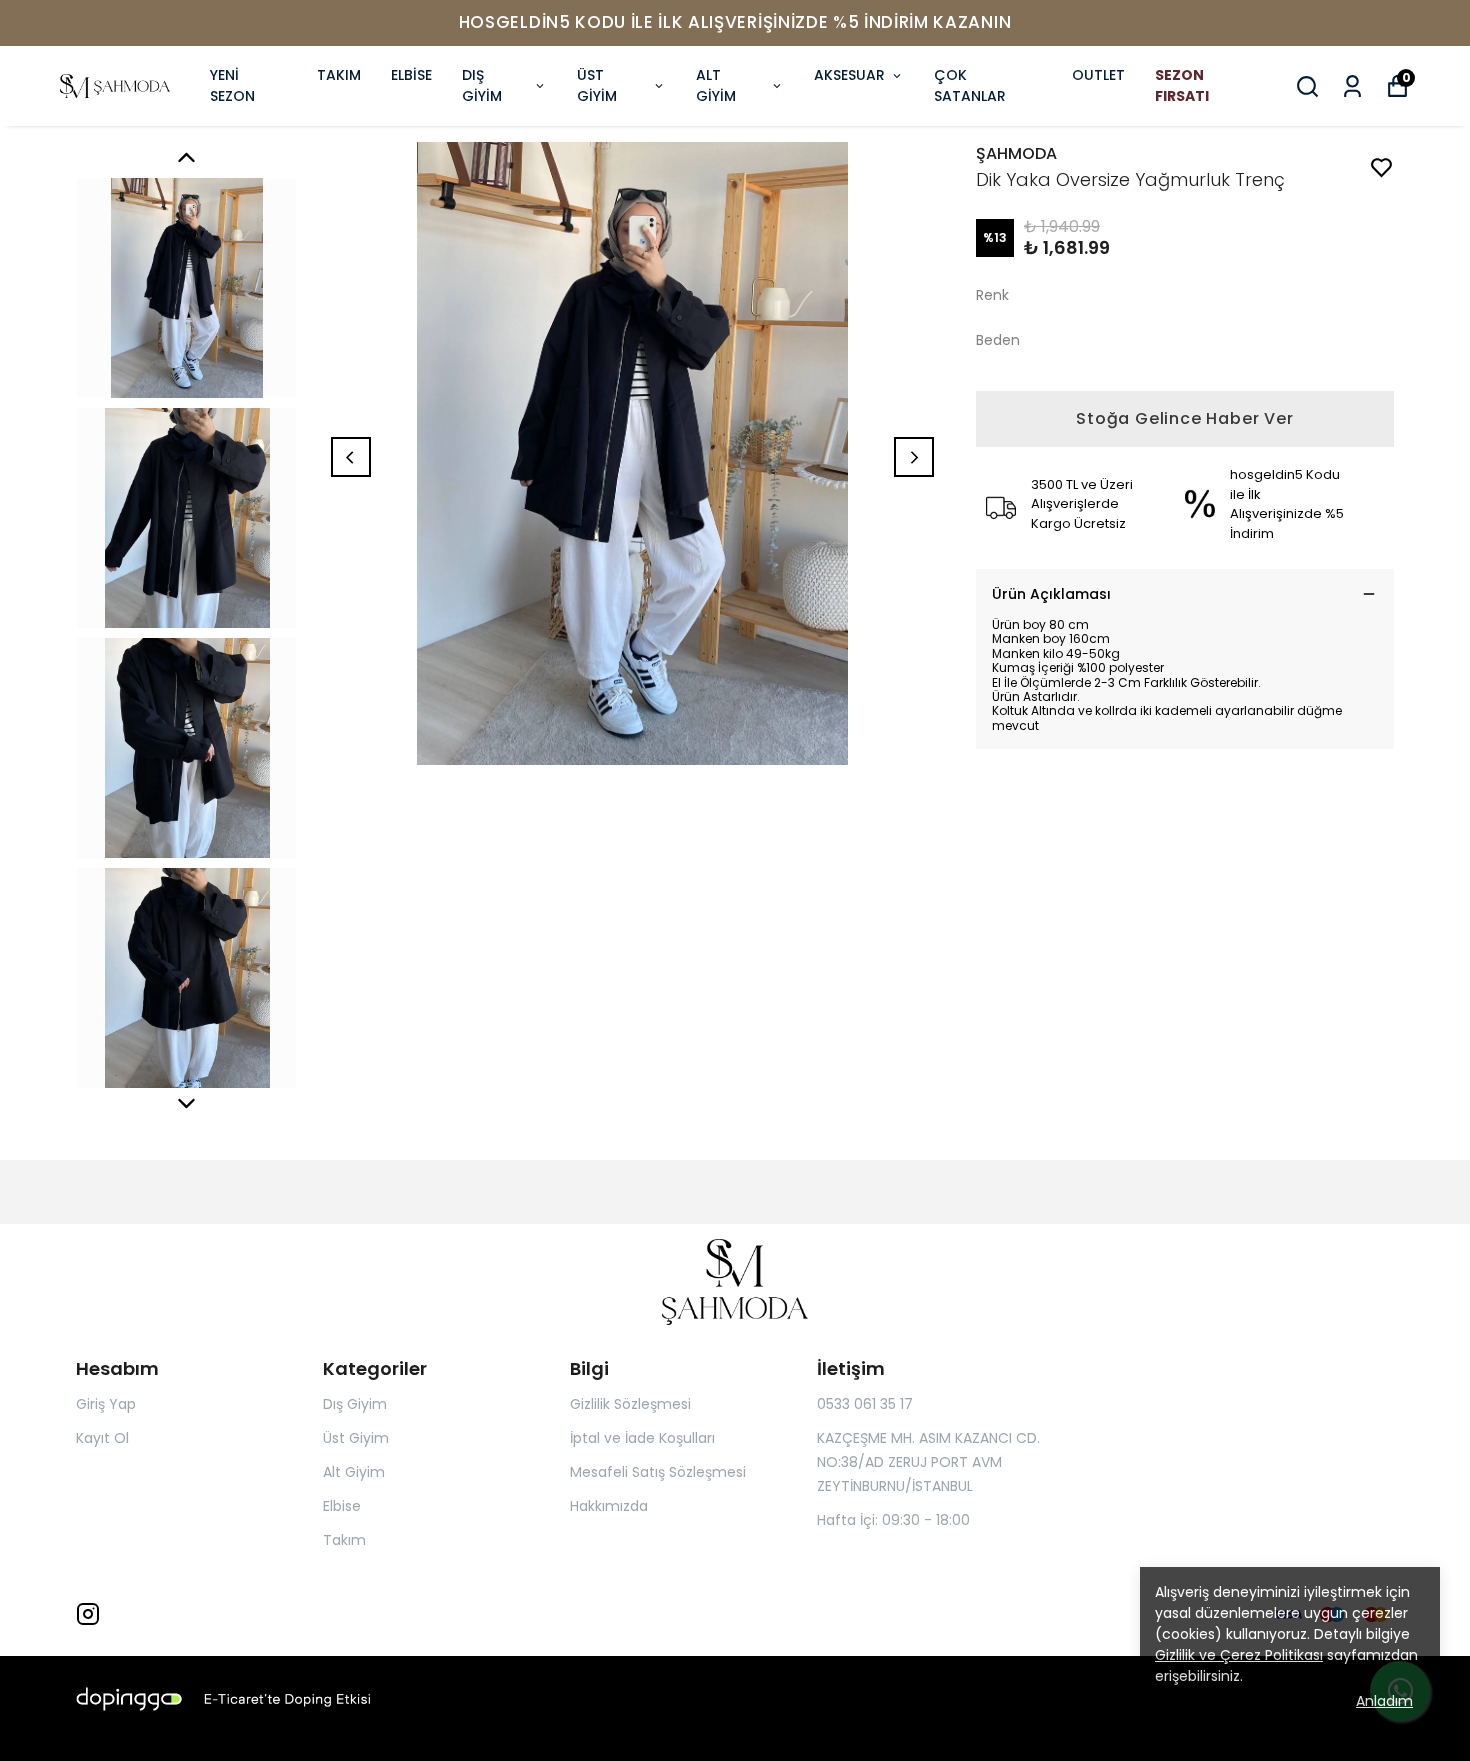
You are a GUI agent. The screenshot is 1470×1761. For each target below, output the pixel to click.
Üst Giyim (356, 1438)
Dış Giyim (355, 1404)
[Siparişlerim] (1352, 86)
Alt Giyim (354, 1472)
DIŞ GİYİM (482, 85)
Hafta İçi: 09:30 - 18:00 (893, 1520)
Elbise (342, 1506)
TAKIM (339, 75)
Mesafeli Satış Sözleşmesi (658, 1472)
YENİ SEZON (232, 85)
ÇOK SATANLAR (970, 85)
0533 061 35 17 (865, 1404)
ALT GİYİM (716, 85)
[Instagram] (88, 1614)
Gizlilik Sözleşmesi (630, 1404)
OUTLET (1098, 75)
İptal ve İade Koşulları (642, 1438)
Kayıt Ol (102, 1438)
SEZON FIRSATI (1182, 85)
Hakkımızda (609, 1506)
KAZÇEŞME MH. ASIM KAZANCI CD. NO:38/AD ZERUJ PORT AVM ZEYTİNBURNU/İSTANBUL (928, 1462)
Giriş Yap (106, 1404)
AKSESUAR (849, 75)
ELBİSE (411, 75)
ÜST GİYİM (597, 85)
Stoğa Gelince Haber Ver (1184, 418)
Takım (344, 1540)
